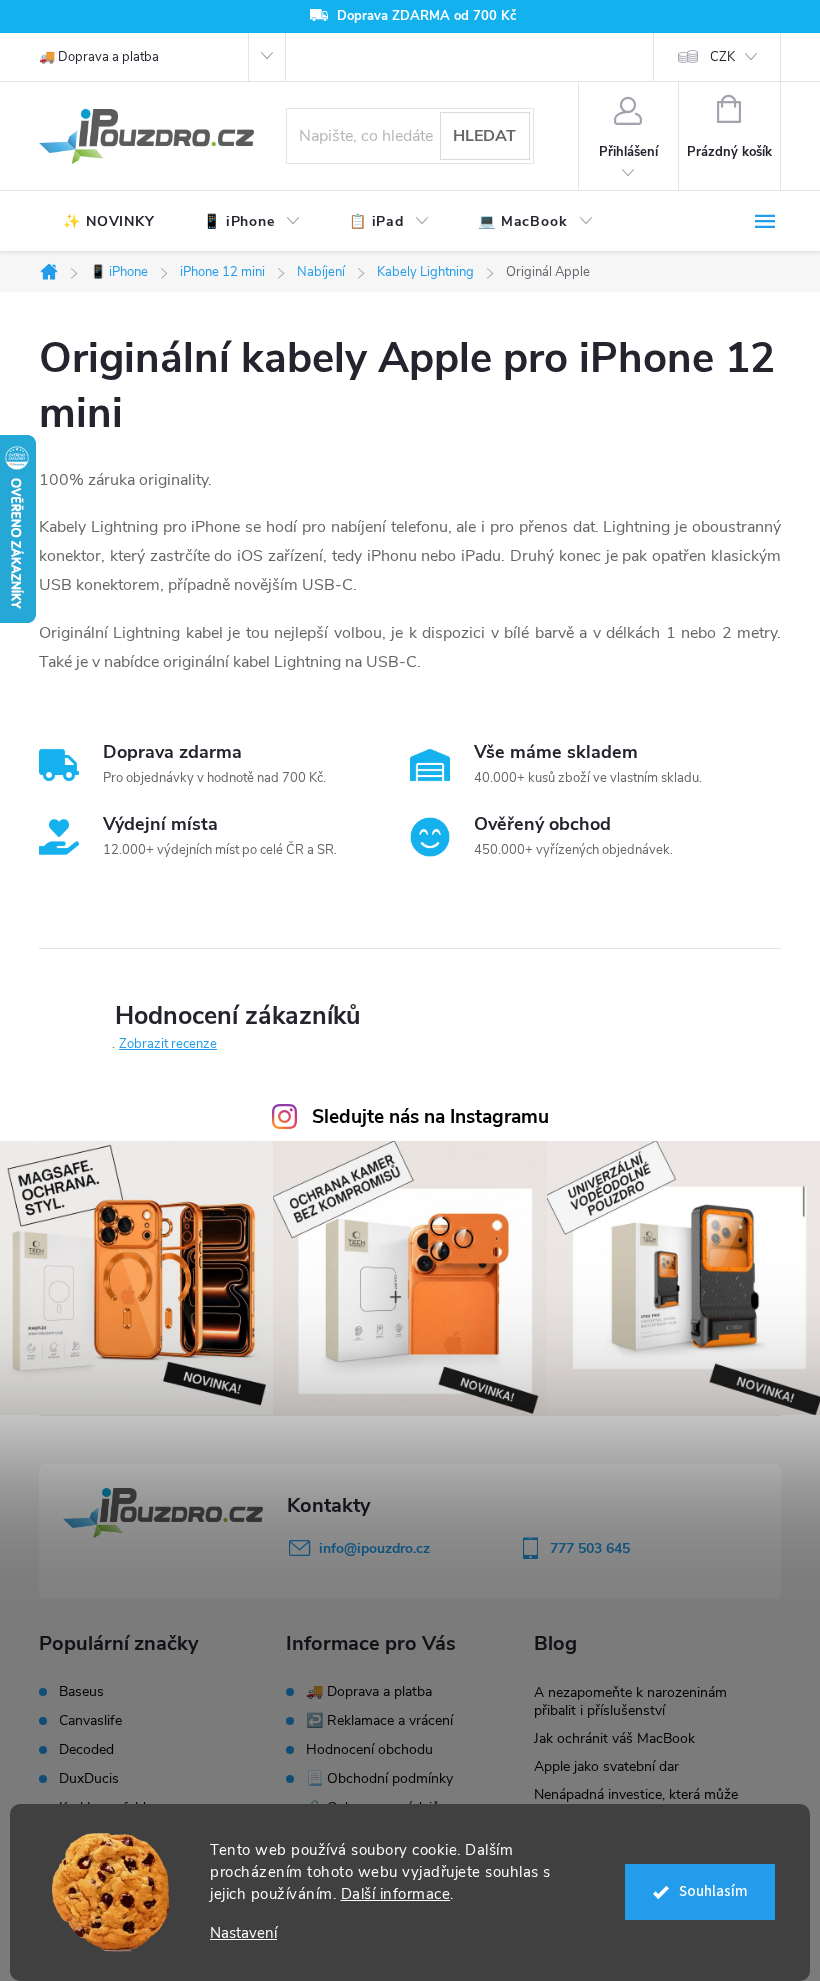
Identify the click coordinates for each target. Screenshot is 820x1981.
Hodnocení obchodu (369, 1749)
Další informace (396, 1894)
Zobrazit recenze (168, 1044)
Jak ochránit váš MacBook (614, 1738)
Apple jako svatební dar (606, 1766)
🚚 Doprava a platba (99, 57)
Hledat (484, 136)
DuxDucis (89, 1779)
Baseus (81, 1692)
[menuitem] (109, 222)
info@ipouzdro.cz (374, 1548)
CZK (722, 57)
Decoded (86, 1750)
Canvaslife (90, 1721)
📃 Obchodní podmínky (379, 1778)
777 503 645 (590, 1548)
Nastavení (243, 1933)
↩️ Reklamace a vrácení (379, 1720)
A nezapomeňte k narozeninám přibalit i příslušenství (630, 1701)
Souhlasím (713, 1891)
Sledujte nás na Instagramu (430, 1117)
